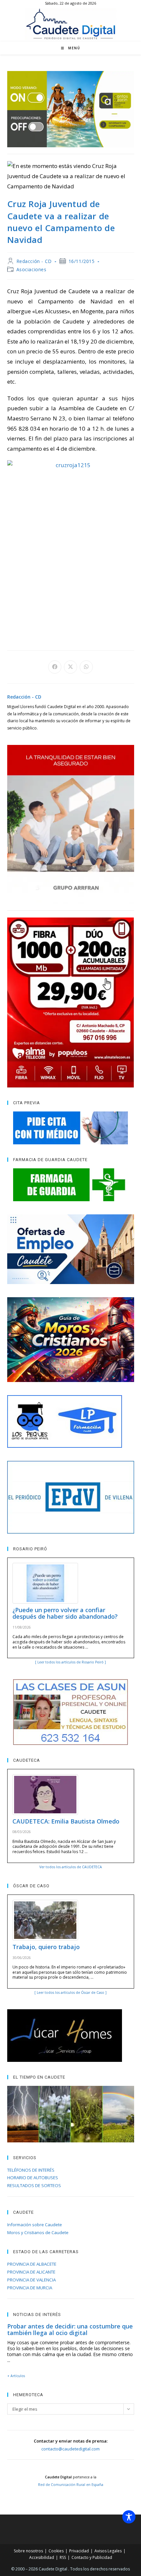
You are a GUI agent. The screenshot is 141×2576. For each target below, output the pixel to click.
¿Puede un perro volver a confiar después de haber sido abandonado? (65, 1613)
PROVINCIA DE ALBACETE (32, 2264)
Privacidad (79, 2551)
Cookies (56, 2551)
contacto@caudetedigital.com (70, 2449)
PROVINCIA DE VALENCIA (31, 2280)
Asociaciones (31, 269)
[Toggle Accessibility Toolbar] (129, 2517)
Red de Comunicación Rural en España (71, 2485)
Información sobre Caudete (35, 2225)
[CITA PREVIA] (71, 1128)
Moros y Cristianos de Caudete (38, 2232)
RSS (63, 2557)
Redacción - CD (34, 261)
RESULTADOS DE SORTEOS (34, 2185)
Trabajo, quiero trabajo (46, 1947)
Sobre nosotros (28, 2551)
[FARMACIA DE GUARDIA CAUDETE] (71, 1185)
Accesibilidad (42, 2557)
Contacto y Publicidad (92, 2557)
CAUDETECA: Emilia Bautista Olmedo (66, 1821)
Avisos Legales (108, 2551)
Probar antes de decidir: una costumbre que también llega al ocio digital (70, 2329)
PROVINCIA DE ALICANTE (31, 2272)
